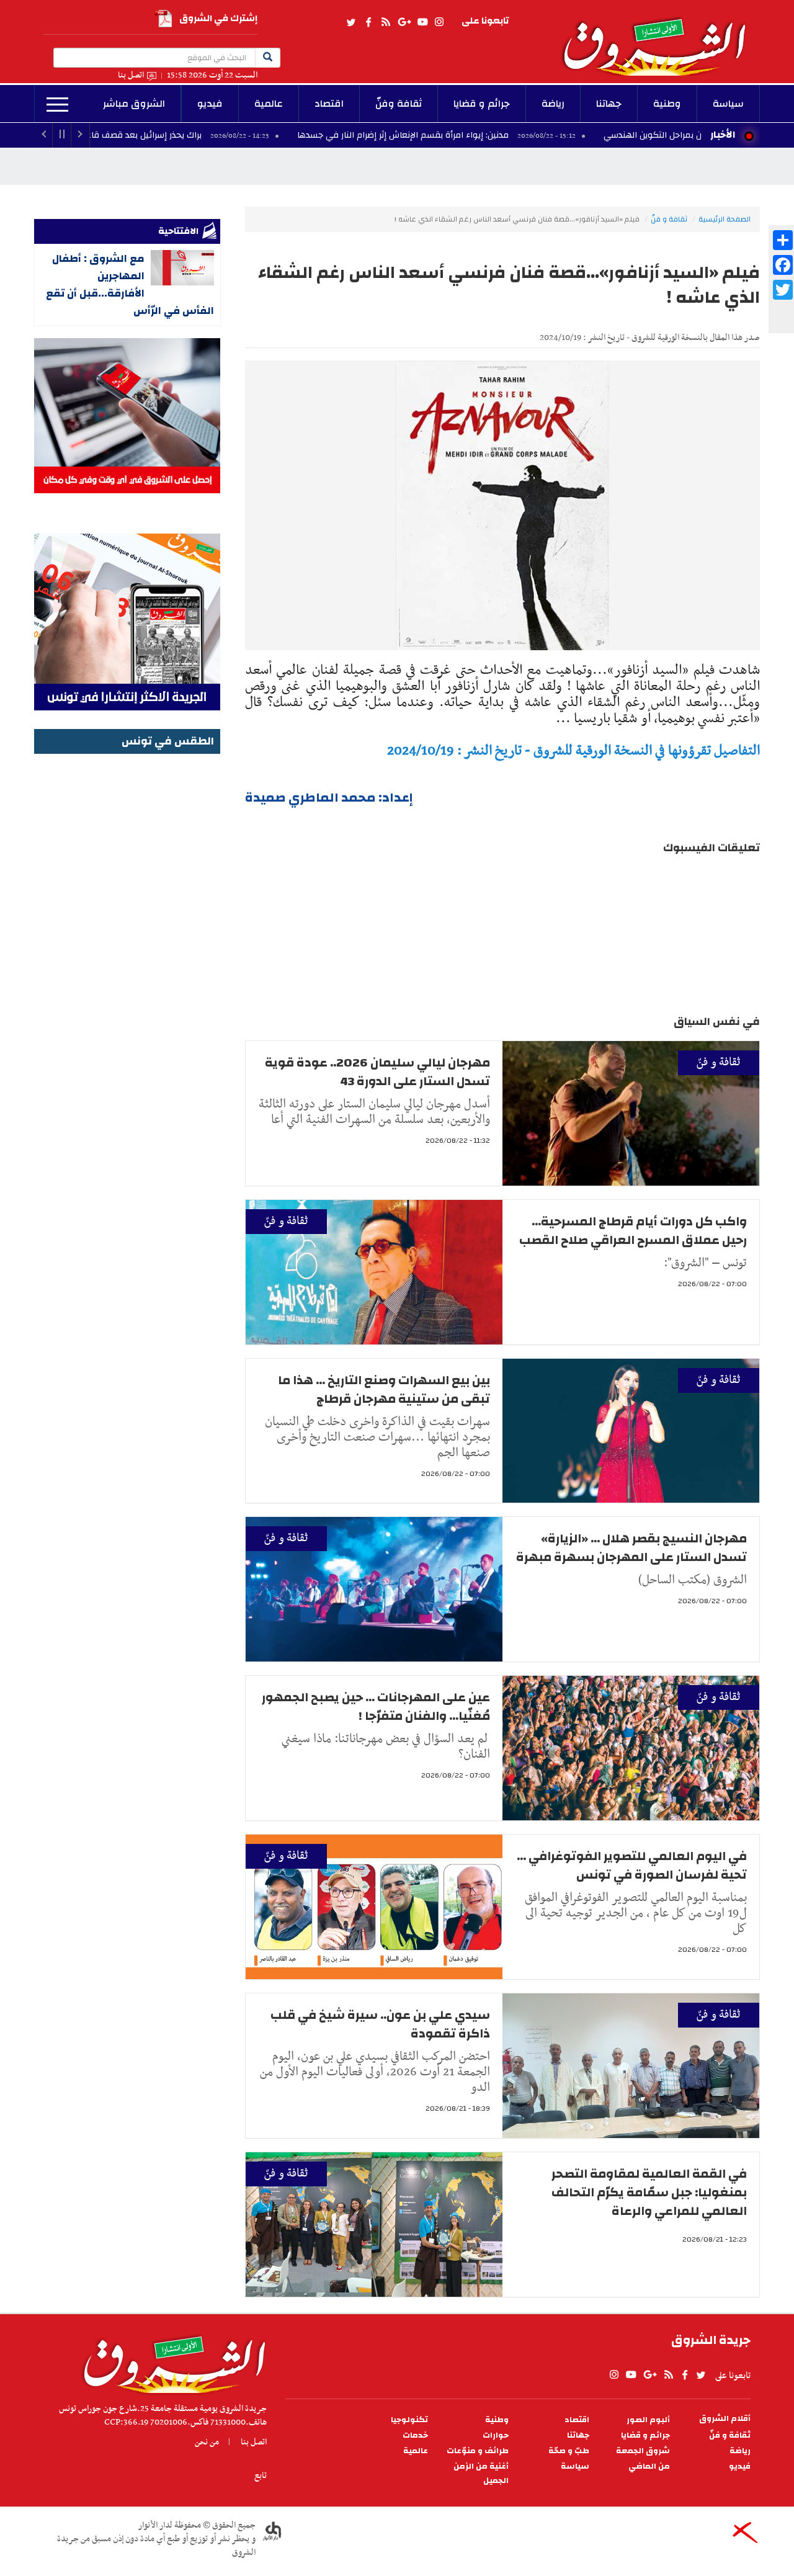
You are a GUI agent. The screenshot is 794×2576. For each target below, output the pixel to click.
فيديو (210, 104)
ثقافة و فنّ (669, 219)
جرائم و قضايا (482, 104)
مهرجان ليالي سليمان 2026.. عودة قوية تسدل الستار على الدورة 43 (377, 1072)
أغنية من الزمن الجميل (481, 2474)
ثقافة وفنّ (399, 104)
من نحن (207, 2442)
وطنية (667, 104)
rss (385, 22)
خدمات (415, 2435)
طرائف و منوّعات (478, 2451)
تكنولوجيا (409, 2420)
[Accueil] (170, 2361)
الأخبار (723, 135)
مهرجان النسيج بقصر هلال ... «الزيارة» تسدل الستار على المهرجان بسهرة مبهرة (631, 1548)
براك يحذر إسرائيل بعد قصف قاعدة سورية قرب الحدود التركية (187, 135)
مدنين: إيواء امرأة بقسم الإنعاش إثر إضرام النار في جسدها (499, 135)
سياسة (728, 104)
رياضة (553, 104)
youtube (422, 22)
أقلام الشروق (725, 2419)
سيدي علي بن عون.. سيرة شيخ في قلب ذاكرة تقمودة (380, 2024)
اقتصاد (329, 104)
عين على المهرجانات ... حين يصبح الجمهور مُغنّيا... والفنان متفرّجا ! (376, 1706)
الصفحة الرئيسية (725, 219)
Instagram (439, 22)
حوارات (496, 2435)
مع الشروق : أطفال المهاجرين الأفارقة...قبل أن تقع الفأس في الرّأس (130, 284)
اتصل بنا (131, 75)
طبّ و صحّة (569, 2451)
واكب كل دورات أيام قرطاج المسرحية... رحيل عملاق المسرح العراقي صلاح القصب (633, 1231)
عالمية (269, 104)
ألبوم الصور (648, 2420)
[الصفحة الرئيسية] (660, 38)
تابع (261, 2475)
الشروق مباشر (134, 104)
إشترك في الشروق (218, 18)
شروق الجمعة (643, 2451)
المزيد (57, 105)
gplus (404, 22)
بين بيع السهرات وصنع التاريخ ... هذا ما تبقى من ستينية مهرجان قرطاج (384, 1389)
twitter (352, 22)
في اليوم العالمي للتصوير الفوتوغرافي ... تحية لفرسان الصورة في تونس (632, 1865)
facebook (368, 22)
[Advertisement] (127, 944)
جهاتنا (609, 104)
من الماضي (649, 2466)
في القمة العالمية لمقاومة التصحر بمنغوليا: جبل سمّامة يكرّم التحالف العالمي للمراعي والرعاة (649, 2192)
